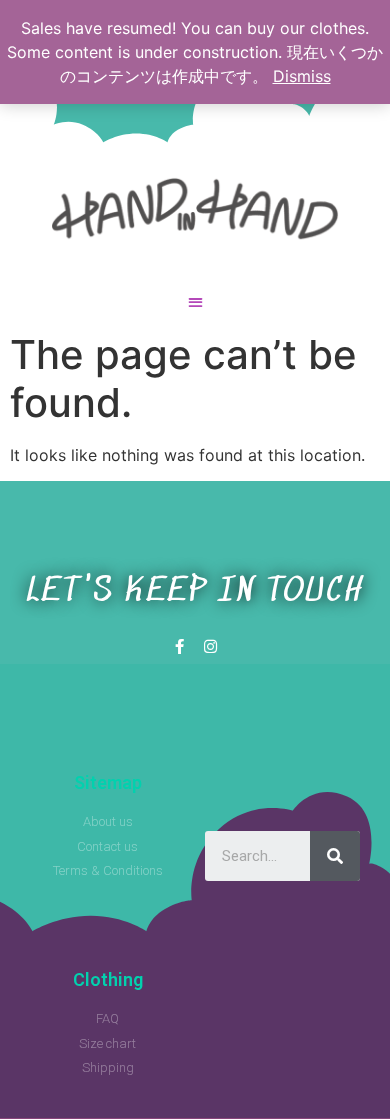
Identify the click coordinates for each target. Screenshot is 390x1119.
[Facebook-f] (179, 646)
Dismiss (302, 76)
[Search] (335, 856)
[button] (195, 302)
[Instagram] (210, 646)
